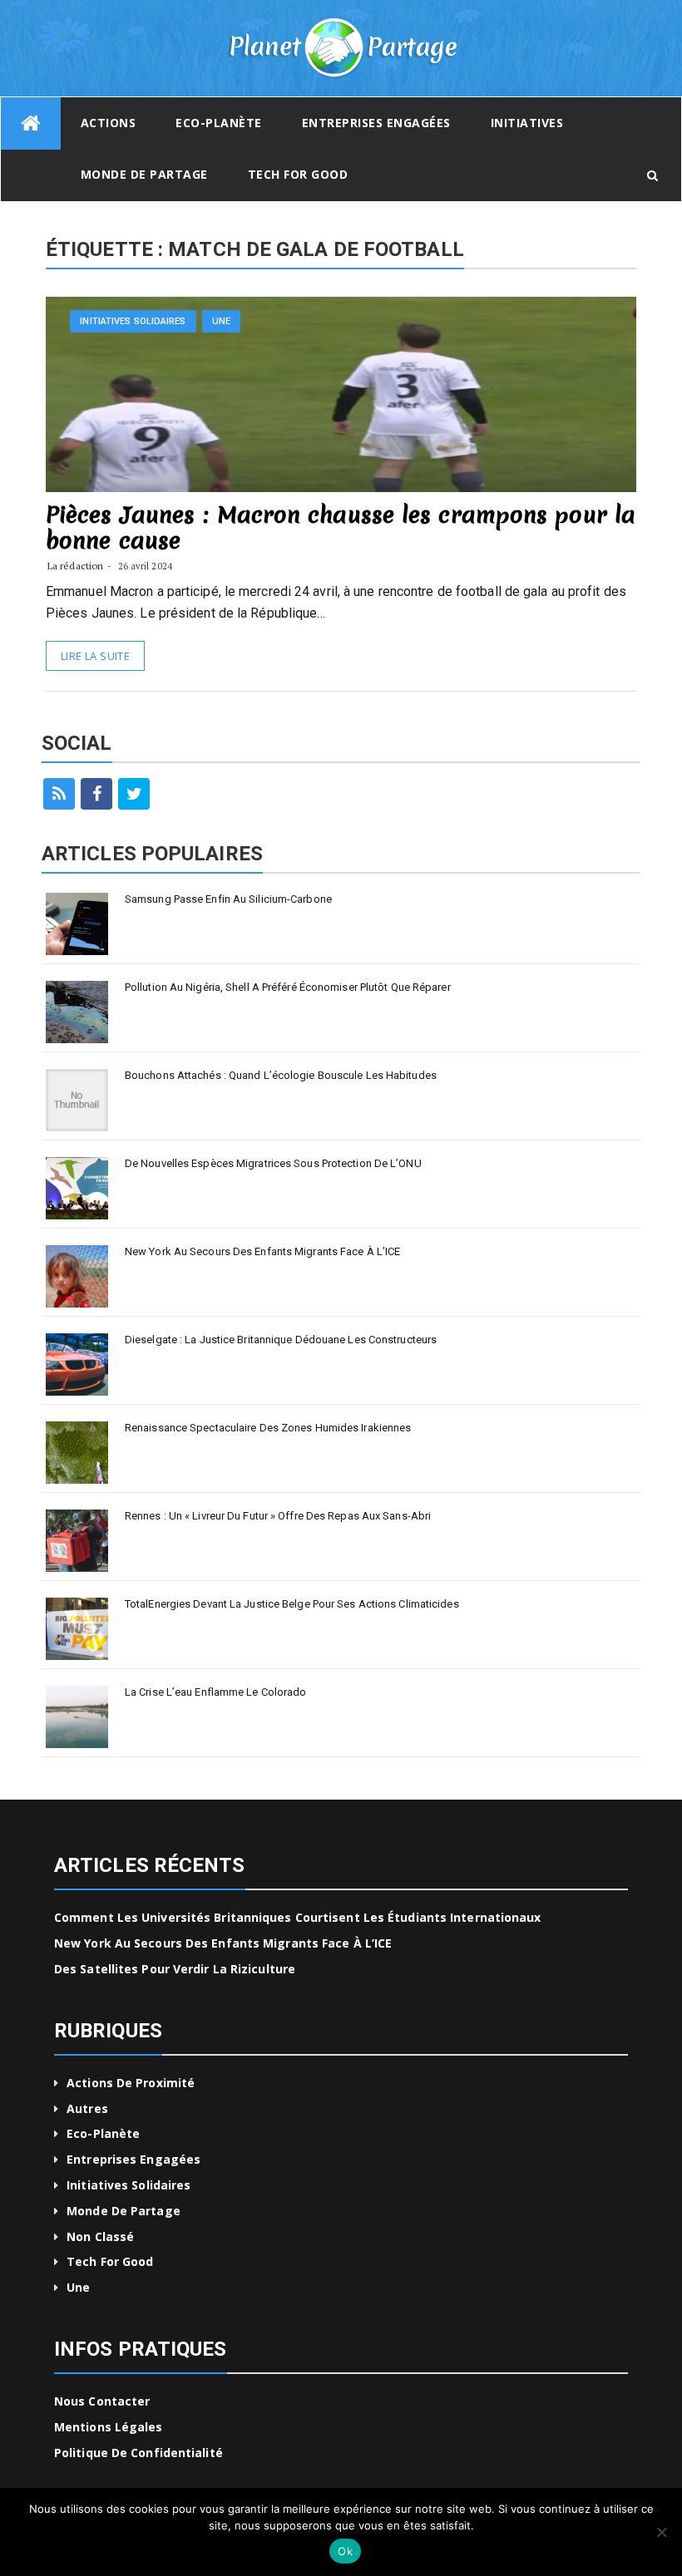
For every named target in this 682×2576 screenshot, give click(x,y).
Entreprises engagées (376, 123)
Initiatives (527, 123)
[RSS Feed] (59, 794)
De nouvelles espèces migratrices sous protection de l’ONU (273, 1163)
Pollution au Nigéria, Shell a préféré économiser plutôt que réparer (288, 987)
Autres (87, 2108)
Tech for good (298, 174)
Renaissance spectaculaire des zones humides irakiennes (268, 1428)
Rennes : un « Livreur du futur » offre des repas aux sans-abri (278, 1516)
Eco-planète (219, 123)
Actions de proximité (131, 2083)
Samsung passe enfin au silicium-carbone (228, 899)
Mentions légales (109, 2427)
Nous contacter (102, 2401)
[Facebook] (96, 794)
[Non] (661, 2532)
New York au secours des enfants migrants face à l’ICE (262, 1251)
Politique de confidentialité (138, 2453)
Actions (109, 123)
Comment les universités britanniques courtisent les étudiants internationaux (298, 1917)
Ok (345, 2551)
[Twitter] (134, 794)
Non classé (100, 2236)
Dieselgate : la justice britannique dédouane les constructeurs (281, 1340)
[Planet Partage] (31, 123)
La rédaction (75, 566)
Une (221, 321)
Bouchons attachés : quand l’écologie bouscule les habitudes (281, 1075)
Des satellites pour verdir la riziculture (175, 1969)
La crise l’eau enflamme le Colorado (216, 1692)
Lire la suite (95, 656)
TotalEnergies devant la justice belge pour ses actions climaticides (292, 1604)
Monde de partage (144, 174)
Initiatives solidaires (133, 321)
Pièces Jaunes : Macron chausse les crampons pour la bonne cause (341, 527)
